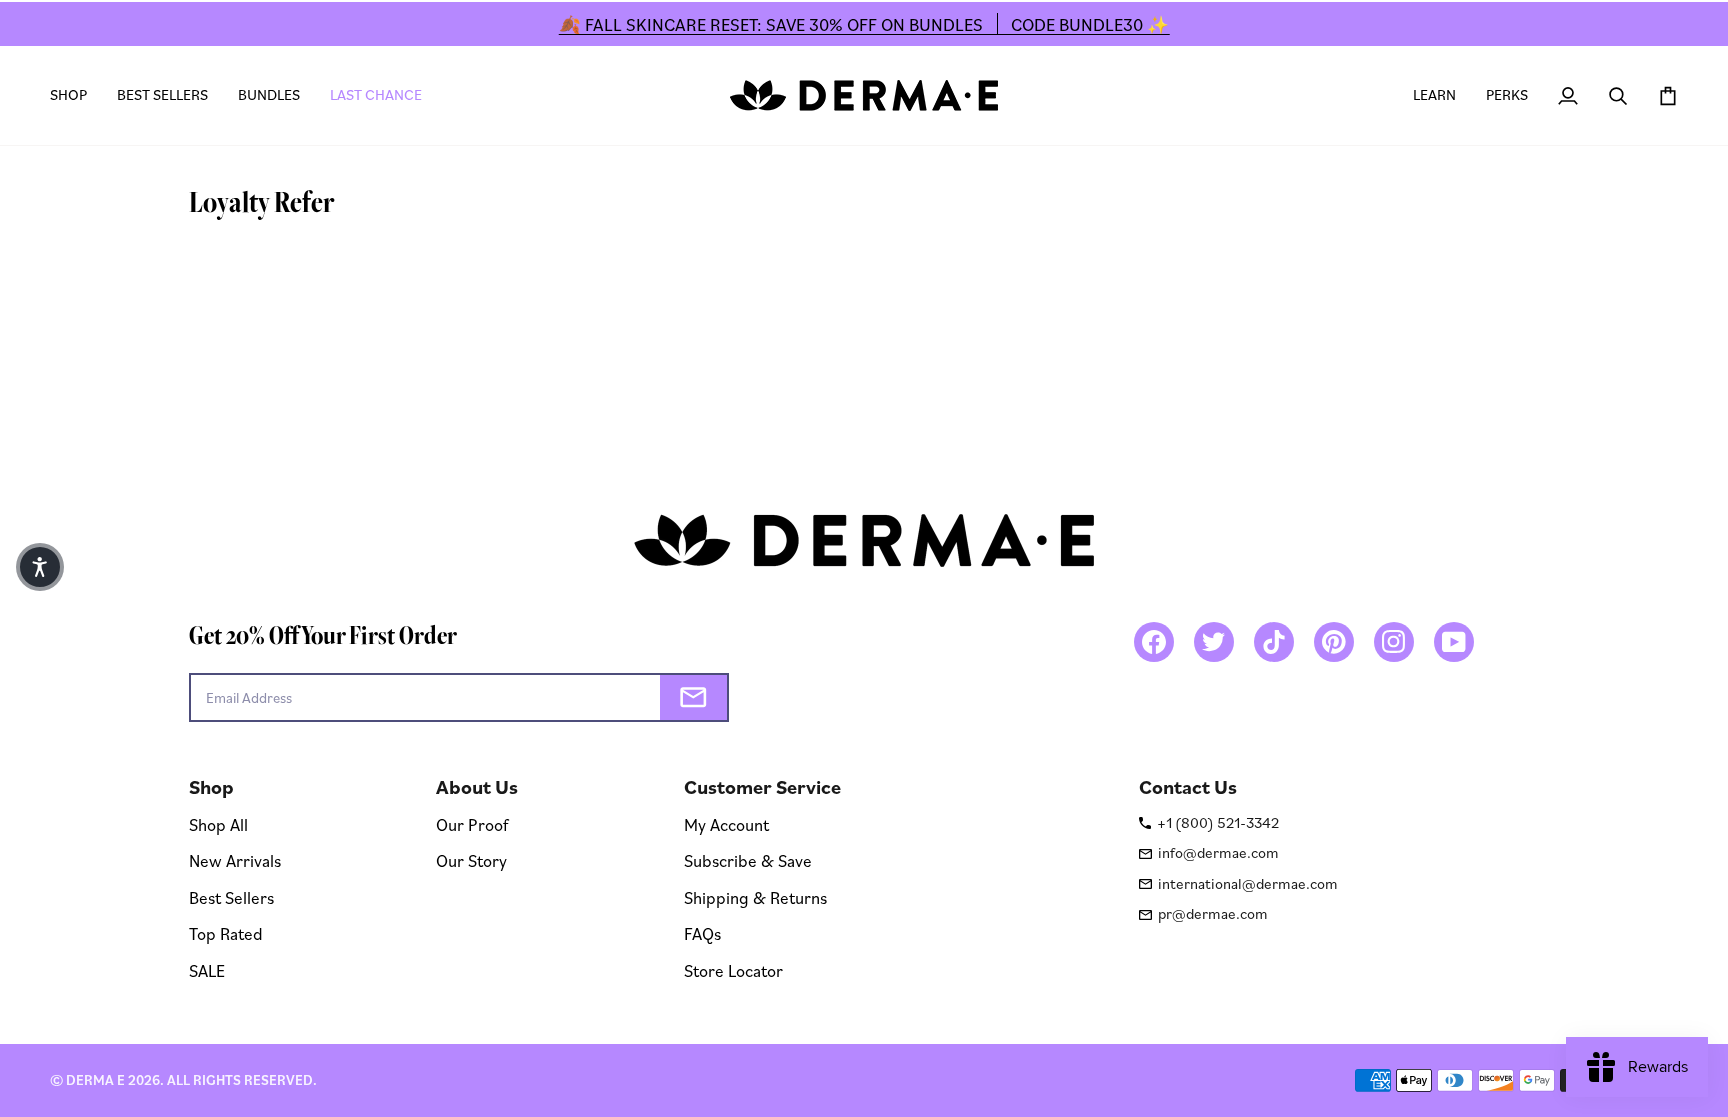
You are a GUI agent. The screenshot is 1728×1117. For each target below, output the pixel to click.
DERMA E (95, 1080)
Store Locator (733, 970)
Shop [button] (211, 787)
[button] (76, 95)
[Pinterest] (1334, 642)
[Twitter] (1214, 642)
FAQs (702, 933)
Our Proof (472, 824)
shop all (218, 824)
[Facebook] (1154, 642)
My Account (726, 824)
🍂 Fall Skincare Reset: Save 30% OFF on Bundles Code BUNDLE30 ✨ (864, 24)
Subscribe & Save (748, 860)
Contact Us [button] (1188, 787)
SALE (207, 970)
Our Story (471, 860)
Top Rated (226, 933)
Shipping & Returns (755, 897)
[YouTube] (1454, 642)
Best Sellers (231, 897)
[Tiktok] (1274, 642)
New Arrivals (235, 860)
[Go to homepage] (864, 95)
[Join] (693, 697)
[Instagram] (1394, 642)
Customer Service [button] (762, 787)
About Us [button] (477, 787)
